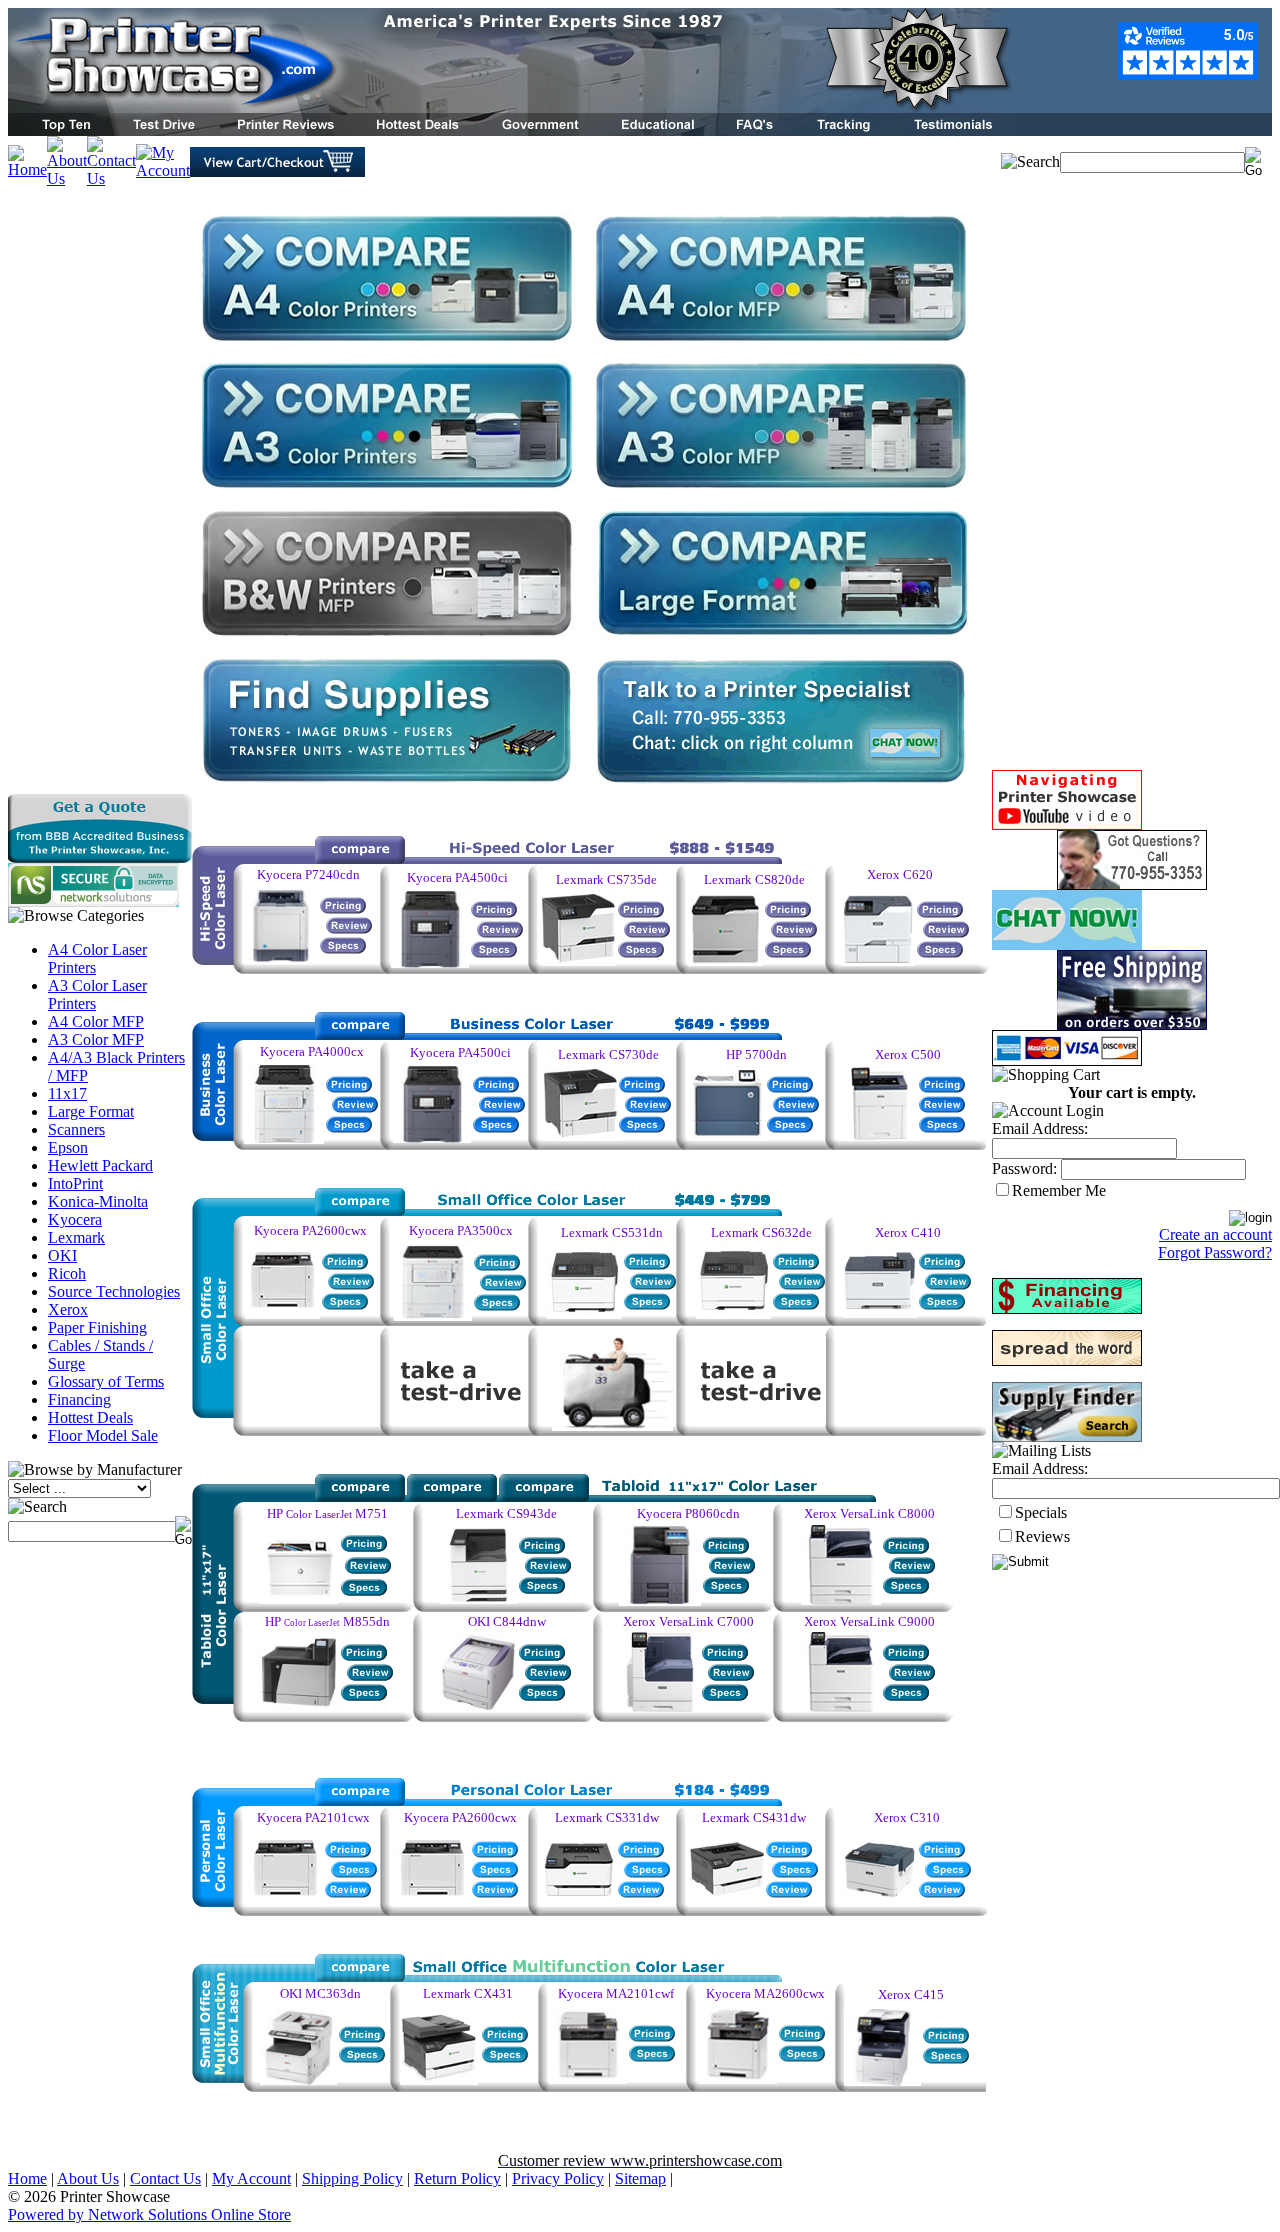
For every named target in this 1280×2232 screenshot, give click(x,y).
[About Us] (67, 178)
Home (27, 2178)
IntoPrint (75, 1183)
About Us (88, 2178)
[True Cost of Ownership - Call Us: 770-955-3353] (781, 788)
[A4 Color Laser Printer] (387, 344)
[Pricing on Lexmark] (578, 1901)
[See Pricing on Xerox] (942, 1852)
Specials (1041, 1512)
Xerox (68, 1309)
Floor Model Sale (103, 1435)
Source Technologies (114, 1291)
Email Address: (1040, 1128)
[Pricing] (497, 1265)
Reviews (1042, 1536)
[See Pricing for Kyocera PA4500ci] (432, 1137)
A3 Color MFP (96, 1039)
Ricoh (67, 1273)
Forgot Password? (1215, 1252)
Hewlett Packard (100, 1165)
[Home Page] (510, 107)
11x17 (67, 1093)
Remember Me (1059, 1190)
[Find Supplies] (387, 788)
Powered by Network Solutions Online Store (149, 2214)
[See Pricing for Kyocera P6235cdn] (280, 957)
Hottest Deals (90, 1417)
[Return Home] (27, 169)
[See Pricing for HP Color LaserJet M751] (299, 1598)
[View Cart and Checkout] (277, 171)
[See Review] (351, 1284)
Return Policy (457, 2178)
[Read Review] (503, 1285)
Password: (1024, 1168)
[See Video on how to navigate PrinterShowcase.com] (1067, 824)
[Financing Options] (1067, 1308)
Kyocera (75, 1219)
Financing (79, 1399)
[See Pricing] (579, 960)
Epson (68, 1147)
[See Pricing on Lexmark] (641, 1852)
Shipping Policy (352, 2178)
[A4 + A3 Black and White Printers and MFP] (781, 492)
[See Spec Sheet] (790, 1127)
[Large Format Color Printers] (781, 640)
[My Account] (163, 170)
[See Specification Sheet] (345, 1304)
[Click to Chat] (1067, 944)
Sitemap (640, 2178)
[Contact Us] (111, 178)
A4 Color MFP (96, 1021)
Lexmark (76, 1237)
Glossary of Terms (106, 1381)
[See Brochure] (795, 1872)
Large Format (91, 1111)
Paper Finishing (97, 1327)
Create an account (1215, 1234)
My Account (251, 2178)
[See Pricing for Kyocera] (285, 1901)
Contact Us (165, 2178)
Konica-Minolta (98, 1201)
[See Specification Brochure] (653, 1284)
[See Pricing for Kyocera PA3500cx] (433, 1315)
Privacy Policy (558, 2178)
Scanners (76, 1129)
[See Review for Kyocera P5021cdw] (495, 1892)
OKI (62, 1255)
